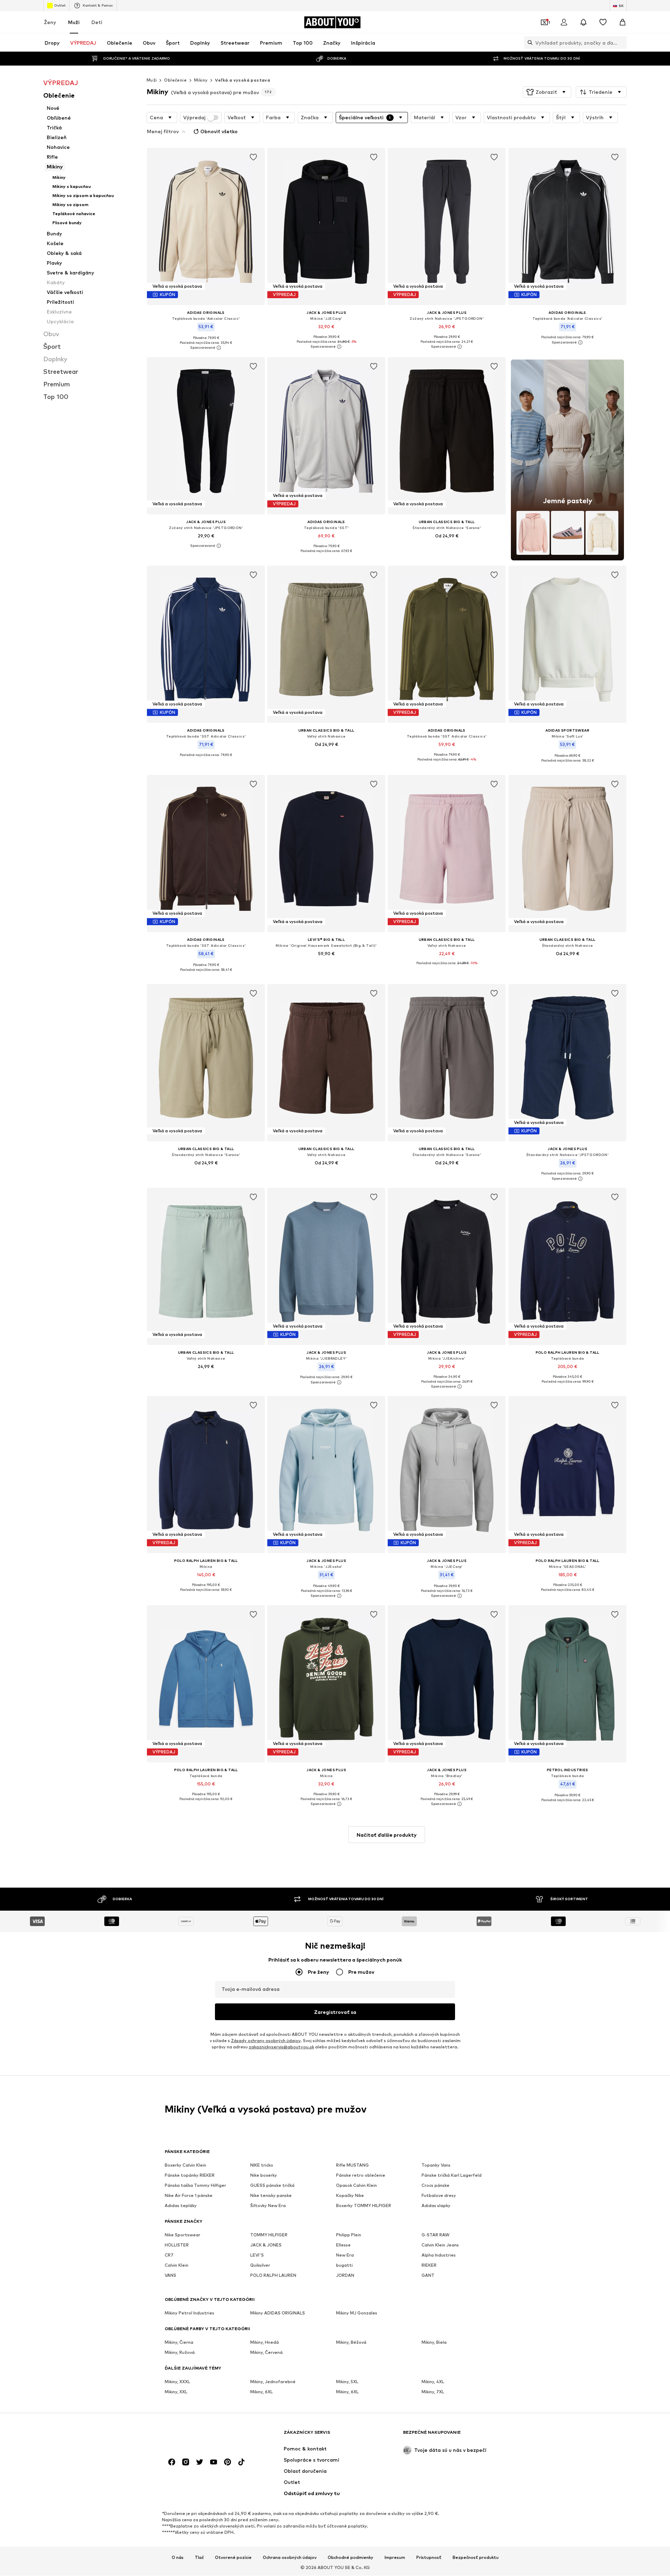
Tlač (199, 2558)
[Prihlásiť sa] (564, 22)
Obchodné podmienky (351, 2558)
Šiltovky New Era (268, 2206)
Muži (74, 22)
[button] (547, 92)
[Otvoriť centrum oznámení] (583, 22)
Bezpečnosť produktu (476, 2558)
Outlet (60, 5)
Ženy (50, 22)
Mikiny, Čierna (179, 2343)
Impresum (395, 2558)
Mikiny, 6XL (262, 2392)
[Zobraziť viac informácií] (206, 348)
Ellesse (343, 2245)
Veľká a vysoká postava (243, 80)
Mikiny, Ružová (180, 2353)
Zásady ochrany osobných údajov (266, 2041)
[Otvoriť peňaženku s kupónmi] (544, 22)
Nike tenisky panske (271, 2196)
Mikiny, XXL (176, 2392)
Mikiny (201, 80)
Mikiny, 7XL (433, 2392)
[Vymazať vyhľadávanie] (621, 43)
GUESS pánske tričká (272, 2186)
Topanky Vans (436, 2165)
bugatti (344, 2265)
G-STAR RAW (435, 2235)
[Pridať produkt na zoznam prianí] (253, 157)
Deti (97, 22)
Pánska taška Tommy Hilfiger (195, 2186)
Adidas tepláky (181, 2206)
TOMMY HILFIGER (269, 2235)
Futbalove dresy (439, 2196)
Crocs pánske (435, 2186)
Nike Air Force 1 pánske (189, 2196)
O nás (178, 2558)
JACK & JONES (266, 2245)
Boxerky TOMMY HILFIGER (364, 2206)
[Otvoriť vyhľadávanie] (528, 43)
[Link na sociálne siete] (172, 2462)
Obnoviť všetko (219, 131)
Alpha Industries (439, 2255)
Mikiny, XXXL (177, 2382)
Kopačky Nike (350, 2196)
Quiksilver (260, 2265)
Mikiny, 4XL (433, 2382)
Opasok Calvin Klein (356, 2186)
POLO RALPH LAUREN (273, 2276)
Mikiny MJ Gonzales (357, 2313)
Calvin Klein (177, 2265)
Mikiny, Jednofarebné (273, 2382)
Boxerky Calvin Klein (185, 2165)
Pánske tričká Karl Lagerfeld (452, 2175)
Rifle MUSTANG (352, 2165)
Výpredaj (194, 118)
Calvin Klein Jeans (440, 2245)
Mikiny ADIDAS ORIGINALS (278, 2313)
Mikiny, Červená (266, 2353)
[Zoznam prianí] (603, 22)
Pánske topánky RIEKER (190, 2175)
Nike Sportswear (183, 2235)
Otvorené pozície (233, 2558)
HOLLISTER (177, 2245)
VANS (170, 2276)
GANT (428, 2276)
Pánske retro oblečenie (361, 2175)
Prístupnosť (429, 2558)
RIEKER (429, 2265)
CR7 (169, 2255)
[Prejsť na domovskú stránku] (203, 2436)
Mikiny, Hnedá (265, 2343)
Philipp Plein (349, 2235)
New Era (345, 2255)
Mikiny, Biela (434, 2343)
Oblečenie (175, 80)
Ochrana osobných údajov (290, 2558)
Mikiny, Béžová (351, 2343)
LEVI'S (257, 2255)
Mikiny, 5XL (347, 2382)
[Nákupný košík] (623, 22)
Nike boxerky (264, 2175)
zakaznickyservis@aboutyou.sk (281, 2047)
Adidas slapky (436, 2206)
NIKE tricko (262, 2165)
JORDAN (345, 2276)
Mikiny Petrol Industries (189, 2313)
